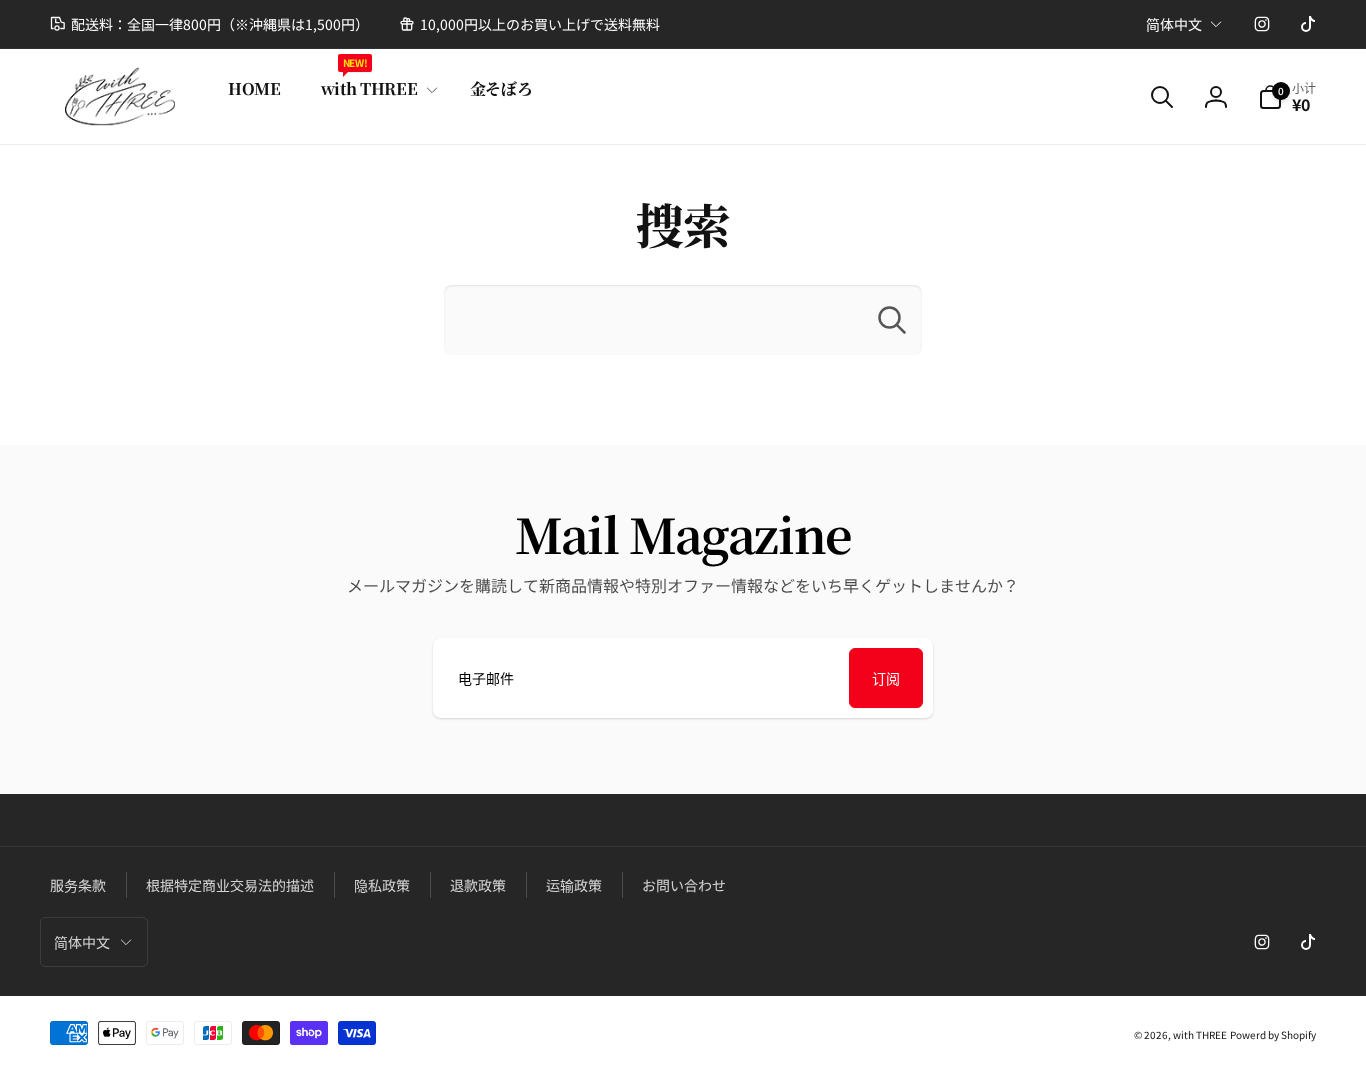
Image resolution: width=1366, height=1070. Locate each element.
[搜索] (892, 320)
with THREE (1200, 1034)
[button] (375, 89)
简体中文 (1174, 24)
